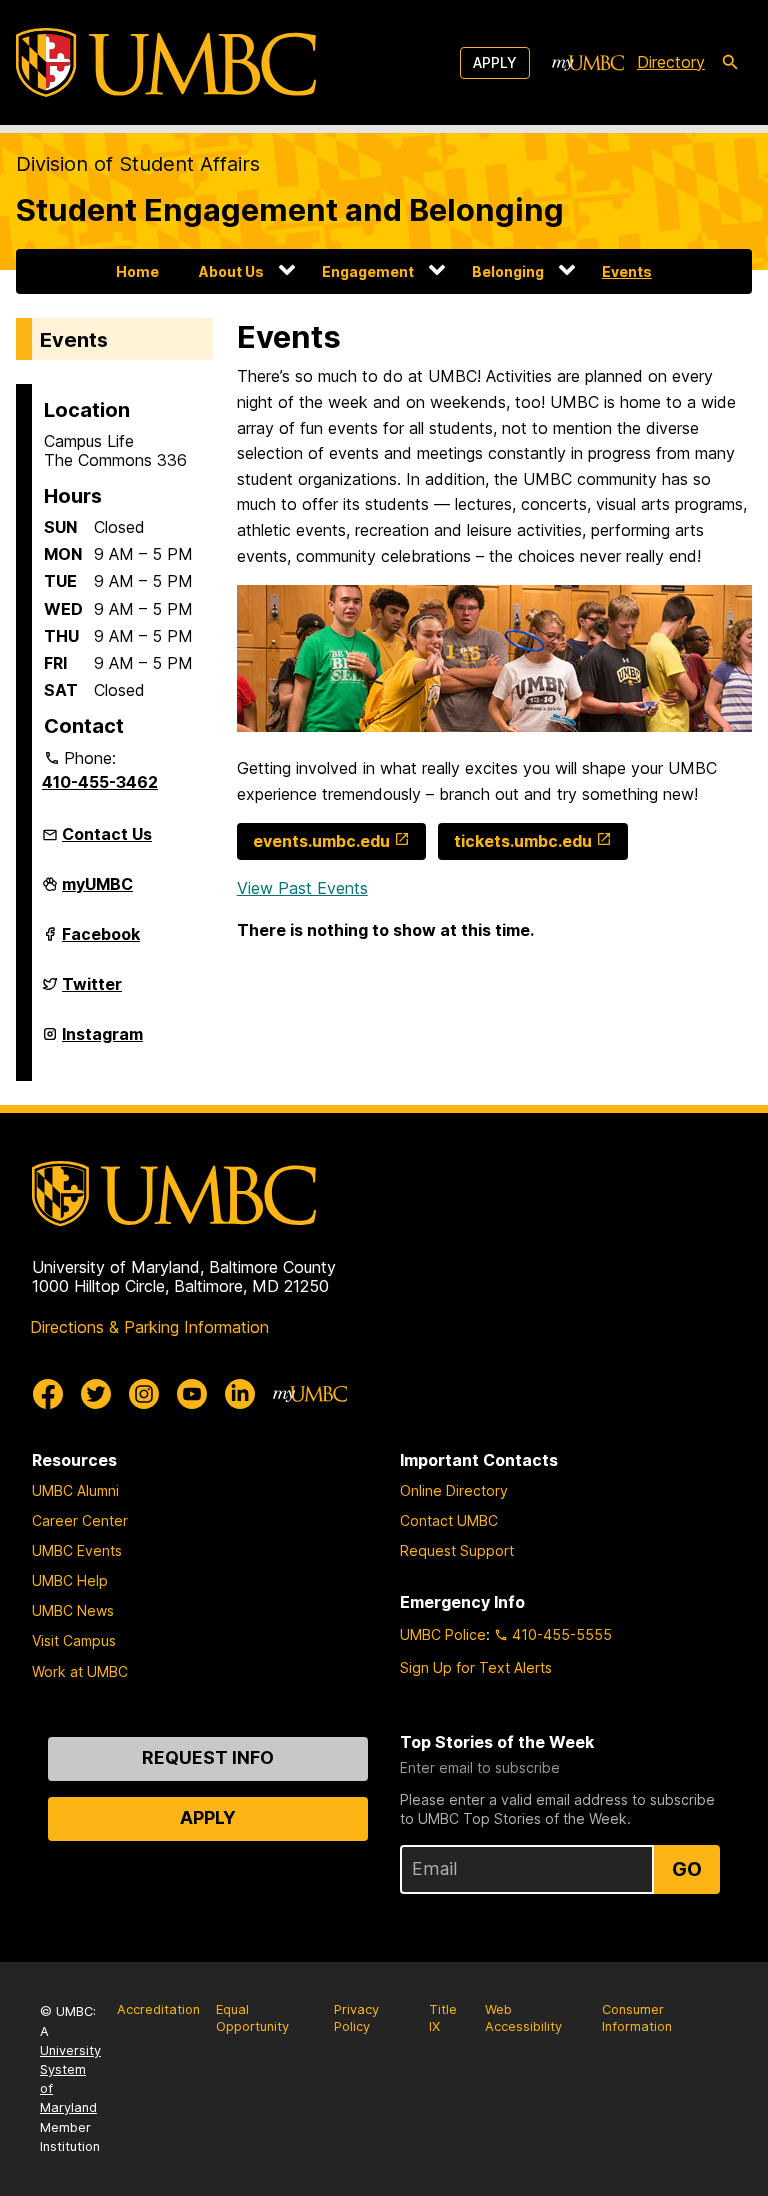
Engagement (368, 271)
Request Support (457, 1550)
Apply (495, 62)
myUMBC (97, 892)
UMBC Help (70, 1580)
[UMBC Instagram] (144, 1394)
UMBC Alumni (75, 1490)
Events (627, 271)
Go (687, 1869)
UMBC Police (443, 1634)
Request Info (208, 1757)
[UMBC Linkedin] (240, 1394)
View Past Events (302, 888)
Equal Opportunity (252, 2018)
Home (137, 271)
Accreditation (158, 2009)
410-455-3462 (100, 782)
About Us (231, 271)
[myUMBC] (588, 63)
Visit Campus (74, 1640)
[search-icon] (730, 63)
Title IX (443, 2018)
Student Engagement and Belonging (290, 209)
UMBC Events (77, 1550)
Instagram (102, 1042)
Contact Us (107, 834)
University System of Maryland (70, 2079)
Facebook (101, 942)
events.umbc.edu (321, 841)
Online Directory (454, 1490)
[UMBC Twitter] (96, 1394)
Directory (671, 62)
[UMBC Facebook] (48, 1394)
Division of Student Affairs (138, 164)
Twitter (92, 992)
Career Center (80, 1520)
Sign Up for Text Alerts (476, 1667)
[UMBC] (166, 62)
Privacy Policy (356, 2018)
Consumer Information (637, 2018)
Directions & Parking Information (149, 1327)
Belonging (508, 271)
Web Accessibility (523, 2018)
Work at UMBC (80, 1671)
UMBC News (73, 1610)
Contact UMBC (449, 1520)
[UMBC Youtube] (192, 1394)
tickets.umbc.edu (523, 841)
